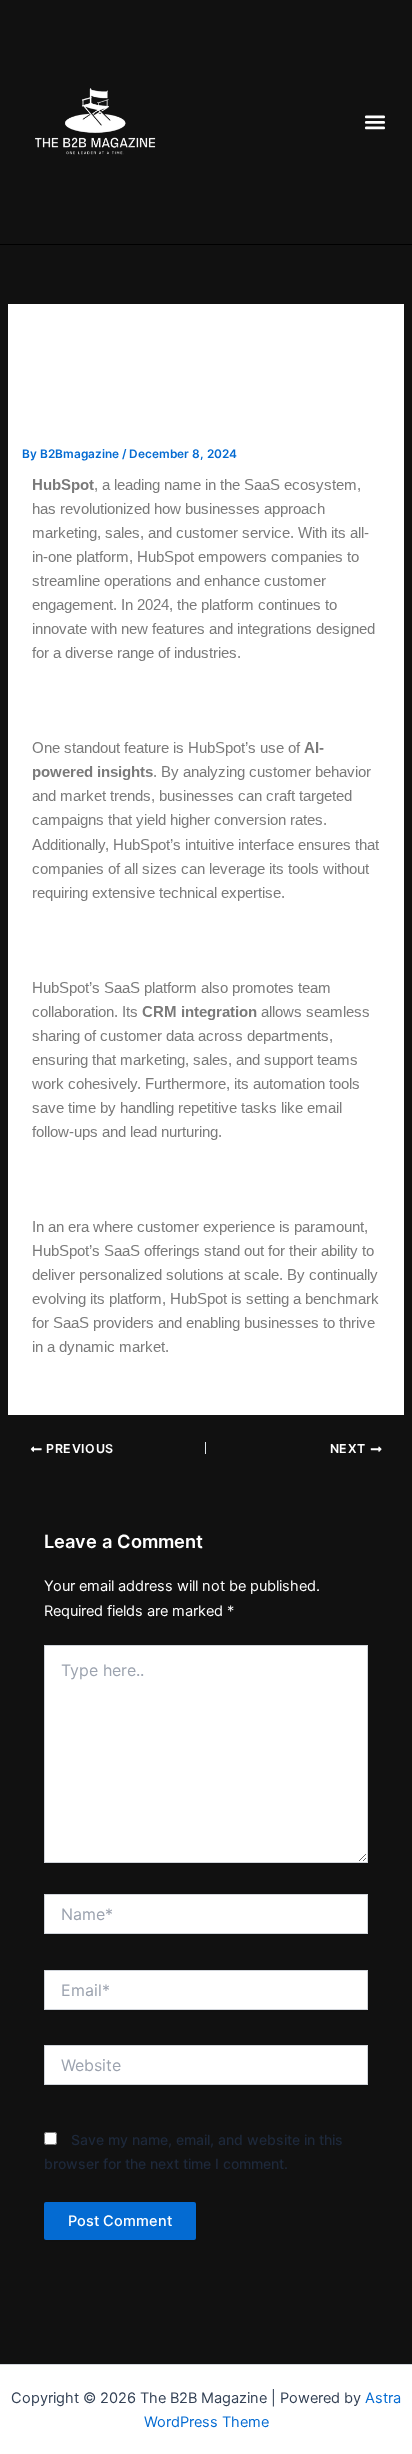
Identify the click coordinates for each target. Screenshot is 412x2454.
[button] (374, 122)
